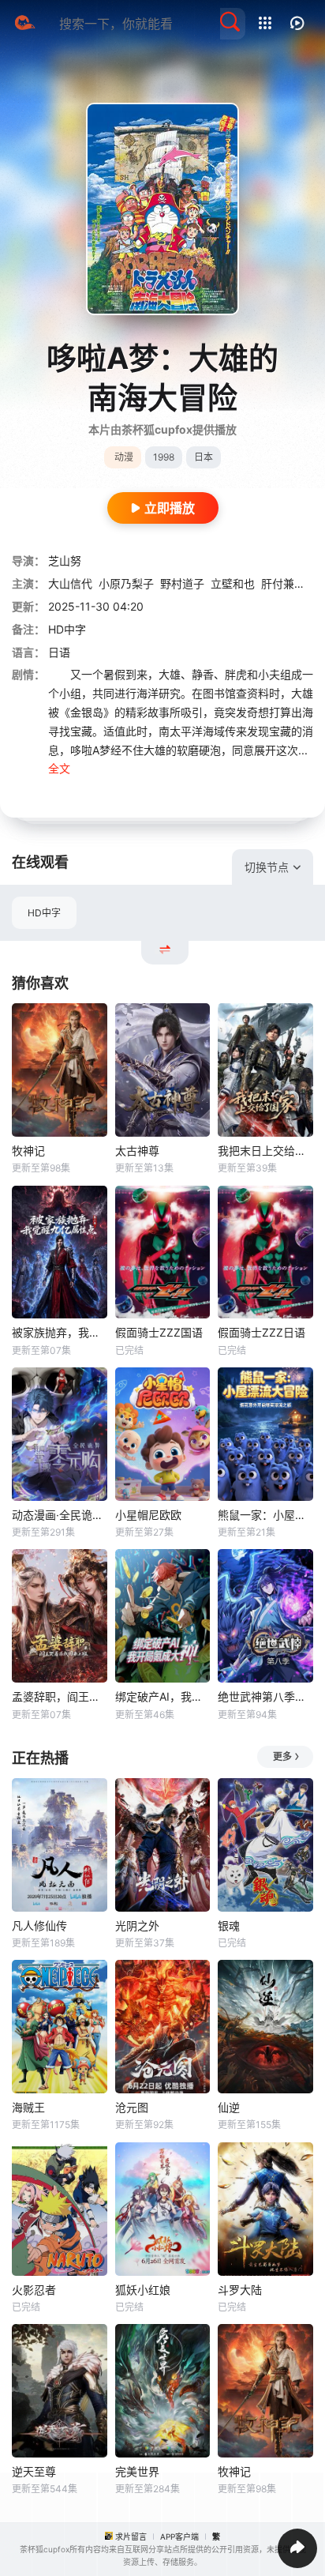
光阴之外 (137, 1925)
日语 (59, 652)
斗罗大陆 (240, 2290)
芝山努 (65, 560)
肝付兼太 (283, 583)
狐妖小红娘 (143, 2290)
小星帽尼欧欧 (148, 1515)
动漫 (124, 457)
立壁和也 (233, 583)
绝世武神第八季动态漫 (265, 1696)
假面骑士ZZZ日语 (261, 1332)
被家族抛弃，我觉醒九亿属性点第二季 (60, 1332)
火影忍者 (34, 2290)
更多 (282, 1756)
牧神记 (28, 1151)
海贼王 (28, 2107)
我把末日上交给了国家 (265, 1151)
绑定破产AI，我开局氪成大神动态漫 (163, 1696)
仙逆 (229, 2107)
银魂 (229, 1925)
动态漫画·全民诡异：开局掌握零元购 (60, 1515)
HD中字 (44, 913)
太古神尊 (137, 1151)
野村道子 (182, 583)
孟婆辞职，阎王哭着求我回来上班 (60, 1696)
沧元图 (132, 2107)
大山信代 (70, 583)
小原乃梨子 (126, 583)
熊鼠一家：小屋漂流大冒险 (265, 1515)
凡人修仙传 (39, 1925)
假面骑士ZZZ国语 (159, 1332)
